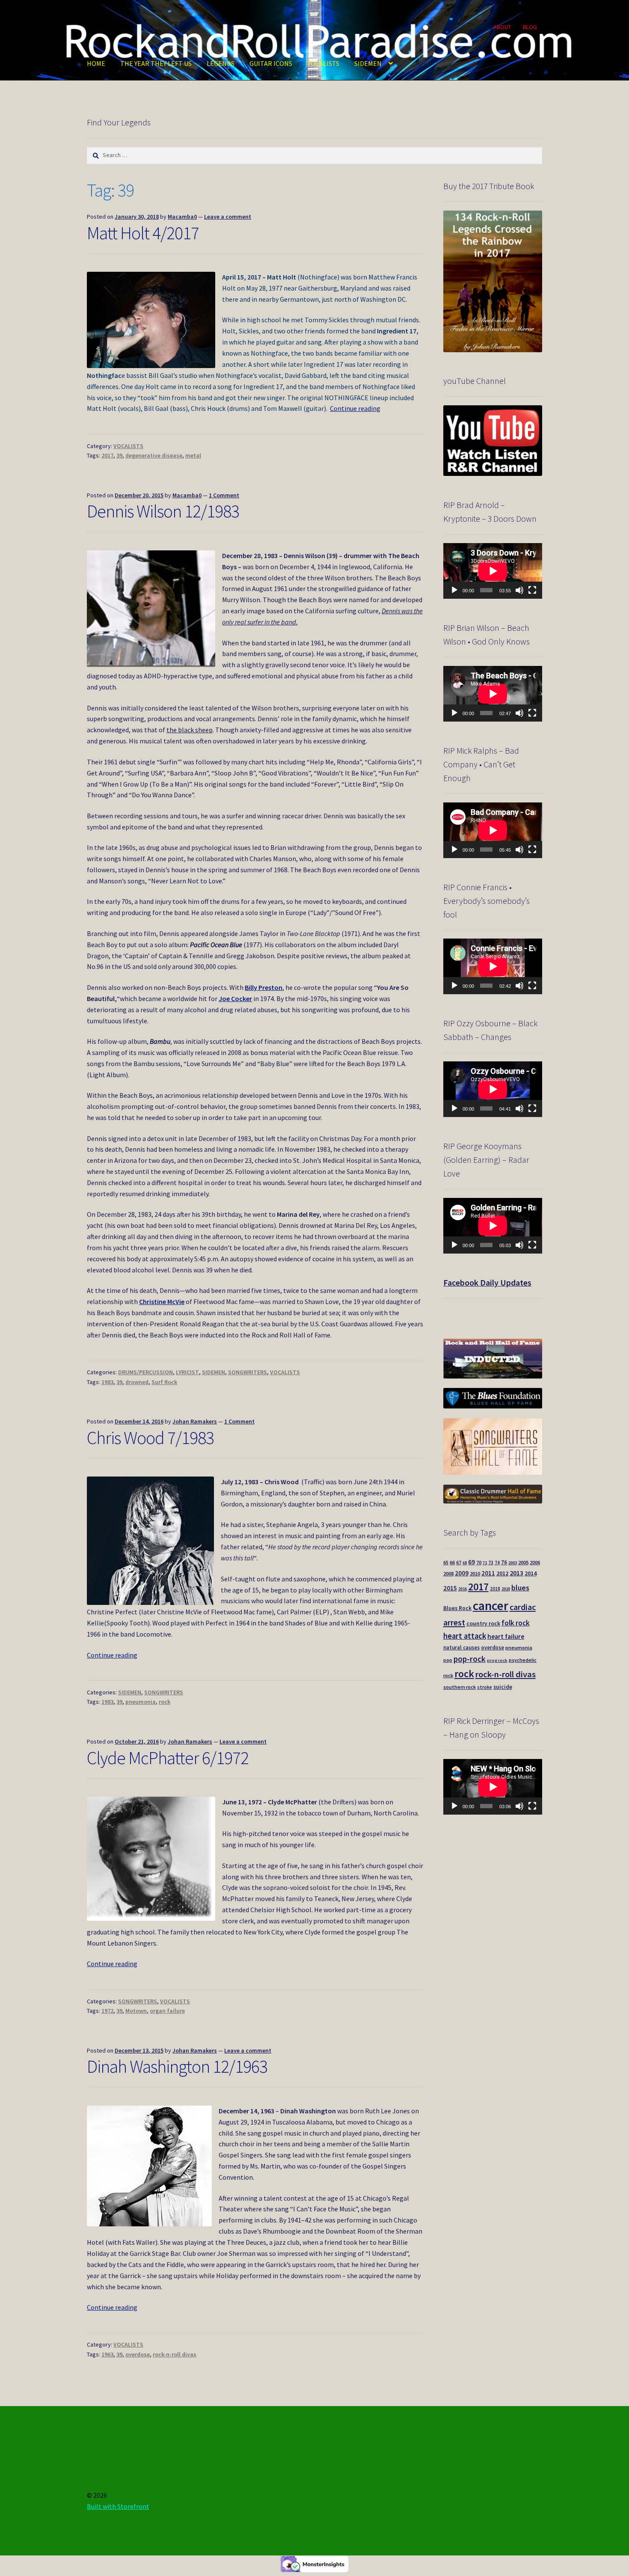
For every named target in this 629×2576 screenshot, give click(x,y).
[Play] (454, 590)
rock (165, 1702)
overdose (138, 2354)
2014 (531, 1573)
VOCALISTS (323, 63)
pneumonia (141, 1702)
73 (491, 1563)
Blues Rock (457, 1608)
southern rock (460, 1687)
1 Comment (224, 495)
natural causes (461, 1647)
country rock (483, 1624)
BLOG (530, 27)
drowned (137, 1382)
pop (448, 1660)
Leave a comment (228, 217)
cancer (491, 1606)
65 (446, 1563)
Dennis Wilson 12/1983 (163, 511)
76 (504, 1562)
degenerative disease (154, 455)
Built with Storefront (118, 2506)
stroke (485, 1687)
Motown (136, 2011)
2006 (535, 1562)
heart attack (465, 1636)
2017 (107, 455)
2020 (506, 1589)
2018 (495, 1589)
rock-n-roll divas (175, 2354)
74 (497, 1563)
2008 (448, 1573)
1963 (107, 2354)
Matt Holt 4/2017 (143, 233)
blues (520, 1588)
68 (465, 1563)
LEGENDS (221, 63)
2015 (450, 1588)
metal (193, 455)
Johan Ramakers (195, 1421)
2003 (513, 1563)
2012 (502, 1573)
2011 (488, 1573)
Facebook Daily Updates (487, 1282)
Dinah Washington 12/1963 (177, 2066)
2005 (523, 1562)
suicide (503, 1687)
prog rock (497, 1660)
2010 (475, 1573)
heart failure (506, 1636)
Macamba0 (182, 217)
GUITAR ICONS (271, 63)
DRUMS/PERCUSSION (145, 1372)
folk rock (516, 1623)
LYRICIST (187, 1372)
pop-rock (470, 1659)
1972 (107, 2011)
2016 (463, 1589)
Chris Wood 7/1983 (150, 1438)
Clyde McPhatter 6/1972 (168, 1758)
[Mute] (519, 590)
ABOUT (502, 27)
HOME (96, 63)
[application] (493, 571)
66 (452, 1562)
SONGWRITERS (248, 1372)
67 (459, 1562)
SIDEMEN (368, 63)
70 (479, 1562)
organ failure (167, 2011)
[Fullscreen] (532, 590)
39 (119, 455)
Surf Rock (164, 1382)
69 (472, 1562)
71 (485, 1563)
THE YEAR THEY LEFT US (156, 63)
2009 (462, 1573)
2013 (516, 1573)
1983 (107, 1382)
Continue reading (355, 408)
